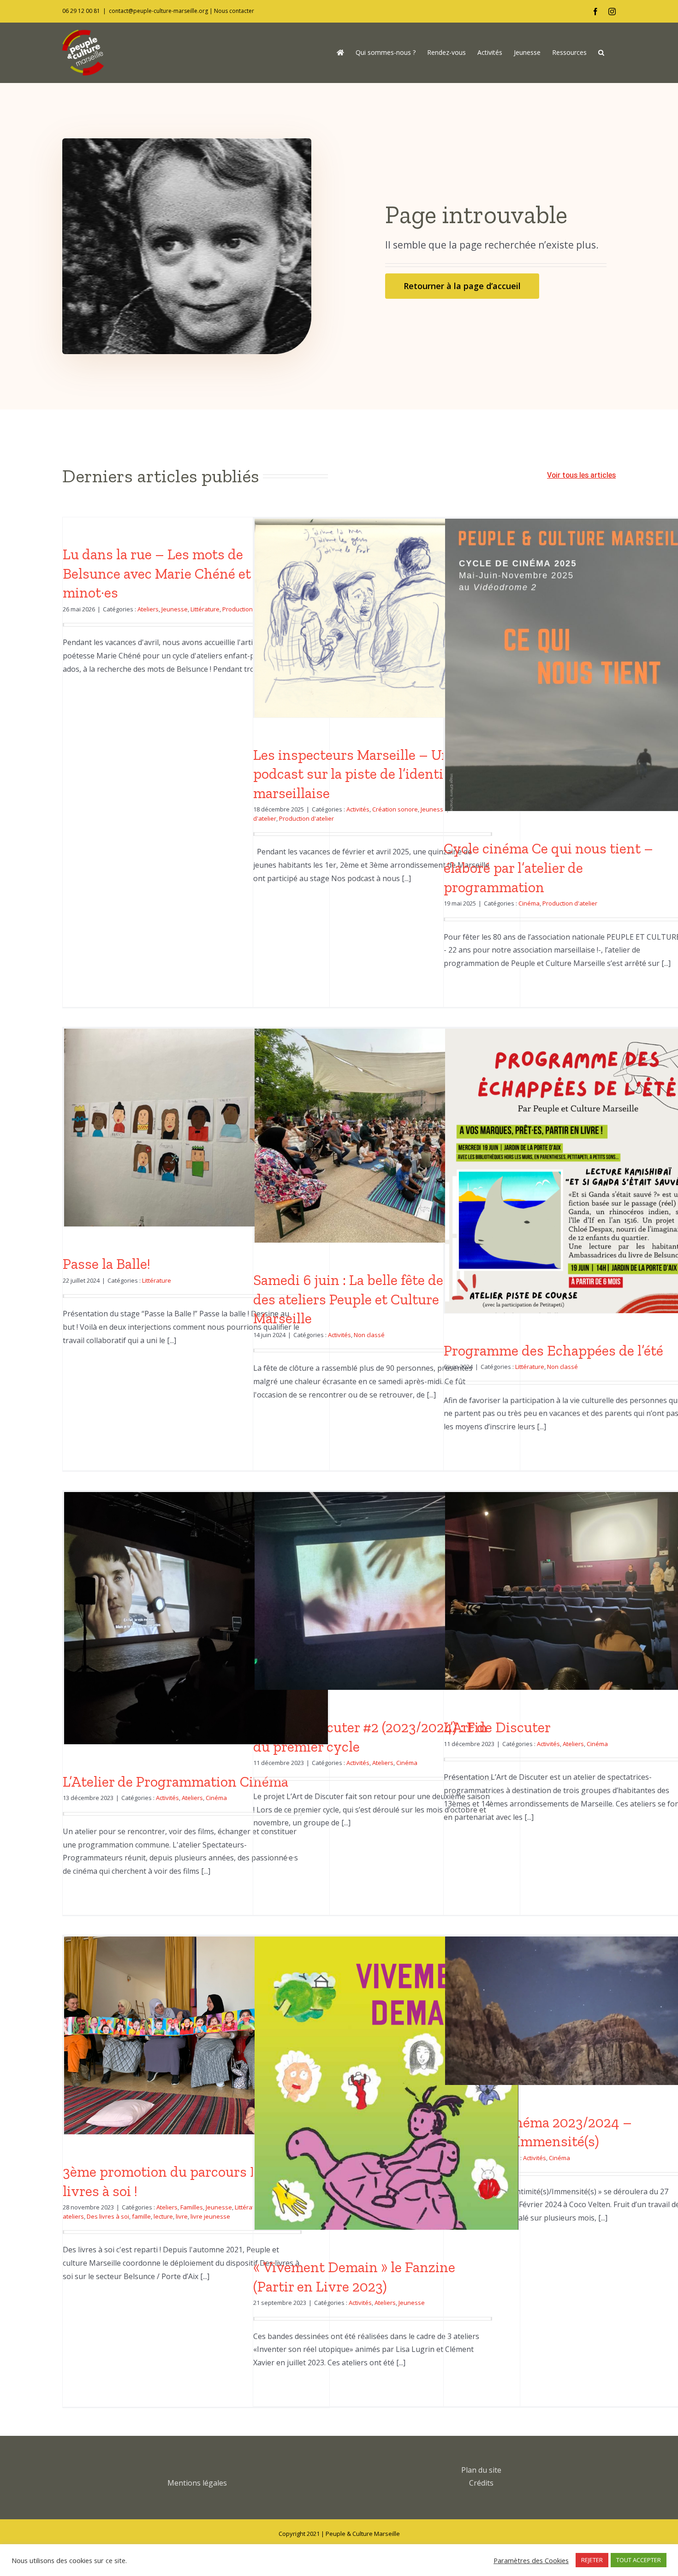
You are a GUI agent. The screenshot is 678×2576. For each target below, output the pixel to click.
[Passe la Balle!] (196, 1128)
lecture (163, 2216)
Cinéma (529, 903)
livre (182, 2216)
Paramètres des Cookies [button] (531, 2560)
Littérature (205, 609)
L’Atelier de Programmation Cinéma (175, 1782)
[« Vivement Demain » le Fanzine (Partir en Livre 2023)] (387, 2123)
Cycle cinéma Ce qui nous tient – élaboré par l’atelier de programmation (548, 868)
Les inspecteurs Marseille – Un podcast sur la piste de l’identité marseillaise (354, 774)
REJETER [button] (592, 2560)
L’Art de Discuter (497, 1727)
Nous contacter (234, 11)
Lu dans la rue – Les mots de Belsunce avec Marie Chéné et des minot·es (169, 573)
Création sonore (395, 809)
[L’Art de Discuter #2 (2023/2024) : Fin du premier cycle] (387, 1591)
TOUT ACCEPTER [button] (639, 2560)
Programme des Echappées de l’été (553, 1350)
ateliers (73, 2216)
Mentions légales (197, 2483)
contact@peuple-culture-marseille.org (158, 11)
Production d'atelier (306, 818)
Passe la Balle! (107, 1264)
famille (141, 2216)
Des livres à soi (108, 2216)
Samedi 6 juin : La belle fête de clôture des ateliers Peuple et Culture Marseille (372, 1299)
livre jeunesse (210, 2216)
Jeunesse (175, 609)
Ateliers (148, 609)
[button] (601, 53)
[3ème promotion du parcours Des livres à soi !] (196, 2035)
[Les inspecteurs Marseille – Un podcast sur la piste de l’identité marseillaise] (387, 618)
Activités (358, 809)
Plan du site (481, 2470)
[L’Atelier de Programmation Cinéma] (196, 1621)
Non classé (369, 1335)
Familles (192, 2207)
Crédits (481, 2483)
